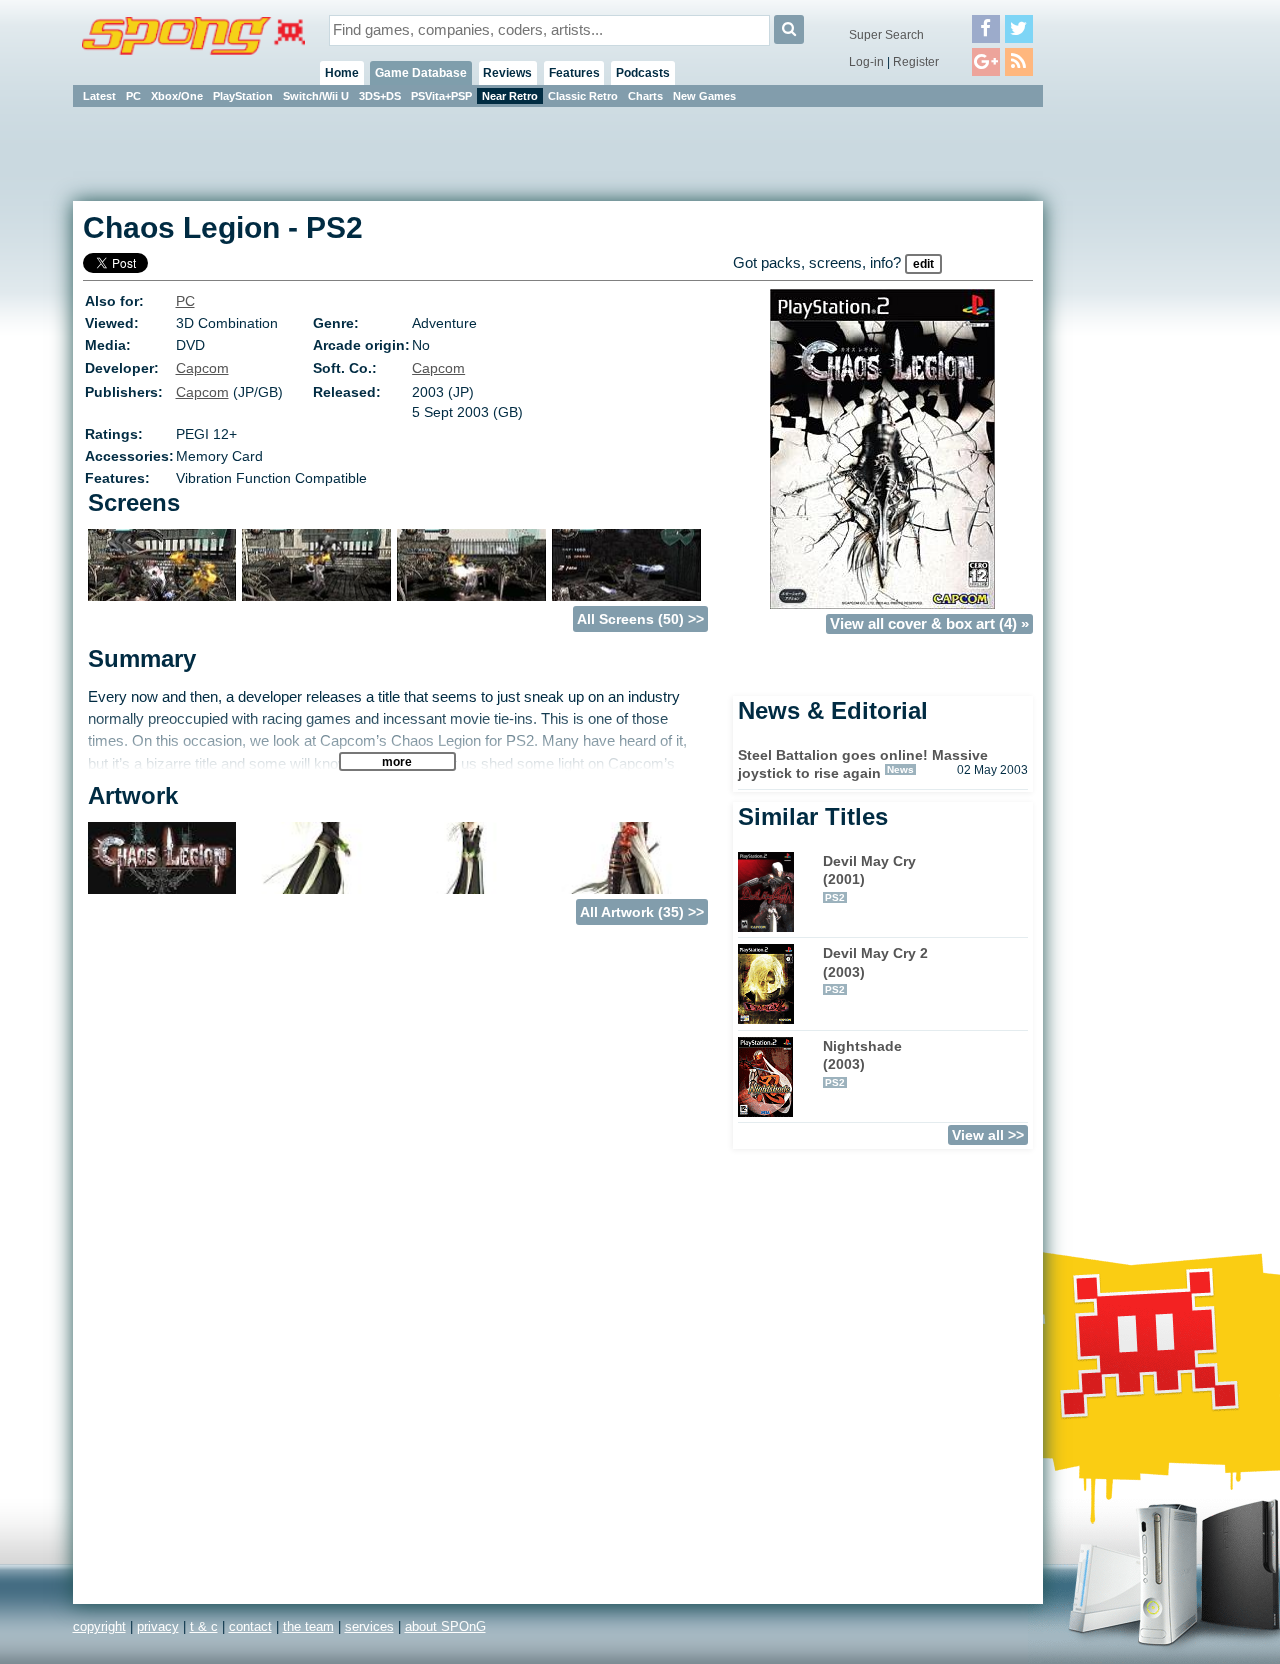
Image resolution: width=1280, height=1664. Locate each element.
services (369, 1626)
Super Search (886, 35)
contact (250, 1626)
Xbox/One (177, 96)
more (397, 761)
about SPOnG (445, 1626)
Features (574, 73)
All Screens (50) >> (640, 619)
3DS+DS (380, 96)
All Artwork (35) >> (642, 912)
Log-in (866, 62)
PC (133, 96)
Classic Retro (583, 96)
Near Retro (510, 96)
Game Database (421, 73)
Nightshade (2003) (862, 1063)
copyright (99, 1626)
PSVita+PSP (441, 96)
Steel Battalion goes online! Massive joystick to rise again (863, 764)
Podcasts (643, 73)
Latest (99, 96)
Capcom (202, 368)
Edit (923, 264)
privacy (158, 1626)
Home (342, 73)
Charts (645, 96)
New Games (704, 96)
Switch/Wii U (316, 96)
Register (916, 62)
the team (308, 1626)
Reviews (507, 73)
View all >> (988, 1135)
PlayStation (243, 96)
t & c (204, 1626)
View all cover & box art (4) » (929, 624)
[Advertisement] (1133, 410)
